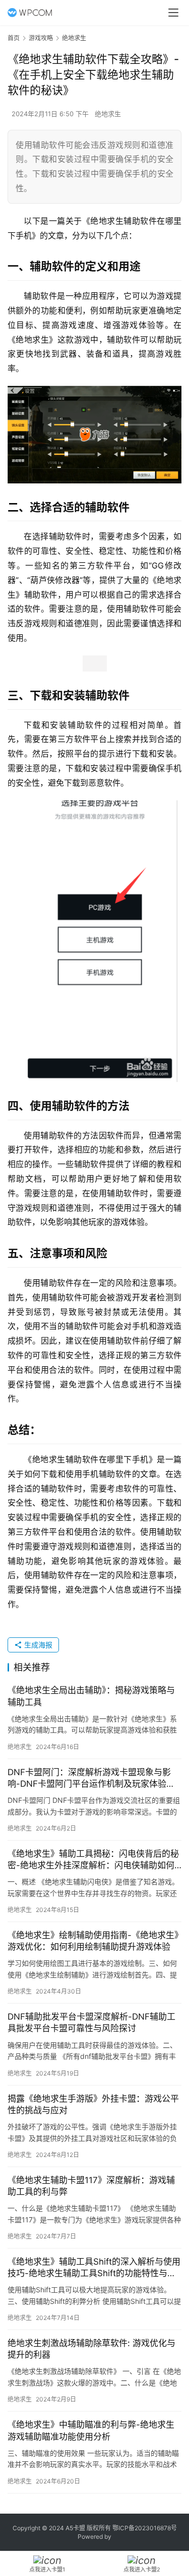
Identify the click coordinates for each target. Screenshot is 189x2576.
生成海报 (37, 1645)
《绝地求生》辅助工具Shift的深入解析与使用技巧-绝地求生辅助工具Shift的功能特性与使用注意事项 (94, 2268)
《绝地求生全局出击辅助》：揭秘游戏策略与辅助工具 (91, 1696)
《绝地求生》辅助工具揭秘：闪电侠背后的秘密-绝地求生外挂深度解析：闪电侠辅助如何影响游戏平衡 (93, 1860)
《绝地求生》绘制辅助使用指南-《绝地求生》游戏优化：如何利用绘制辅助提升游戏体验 (93, 1941)
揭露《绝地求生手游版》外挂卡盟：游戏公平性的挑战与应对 (93, 2104)
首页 (14, 38)
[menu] (173, 13)
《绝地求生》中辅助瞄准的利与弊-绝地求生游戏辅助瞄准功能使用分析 (91, 2430)
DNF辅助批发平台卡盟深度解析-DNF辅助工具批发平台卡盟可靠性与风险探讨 (91, 2022)
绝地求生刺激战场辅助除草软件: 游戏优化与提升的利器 (91, 2349)
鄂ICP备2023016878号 (145, 2528)
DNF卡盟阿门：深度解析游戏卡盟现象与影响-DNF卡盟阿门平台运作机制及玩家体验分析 (91, 1778)
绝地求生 (108, 114)
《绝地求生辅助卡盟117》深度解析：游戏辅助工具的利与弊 (91, 2186)
